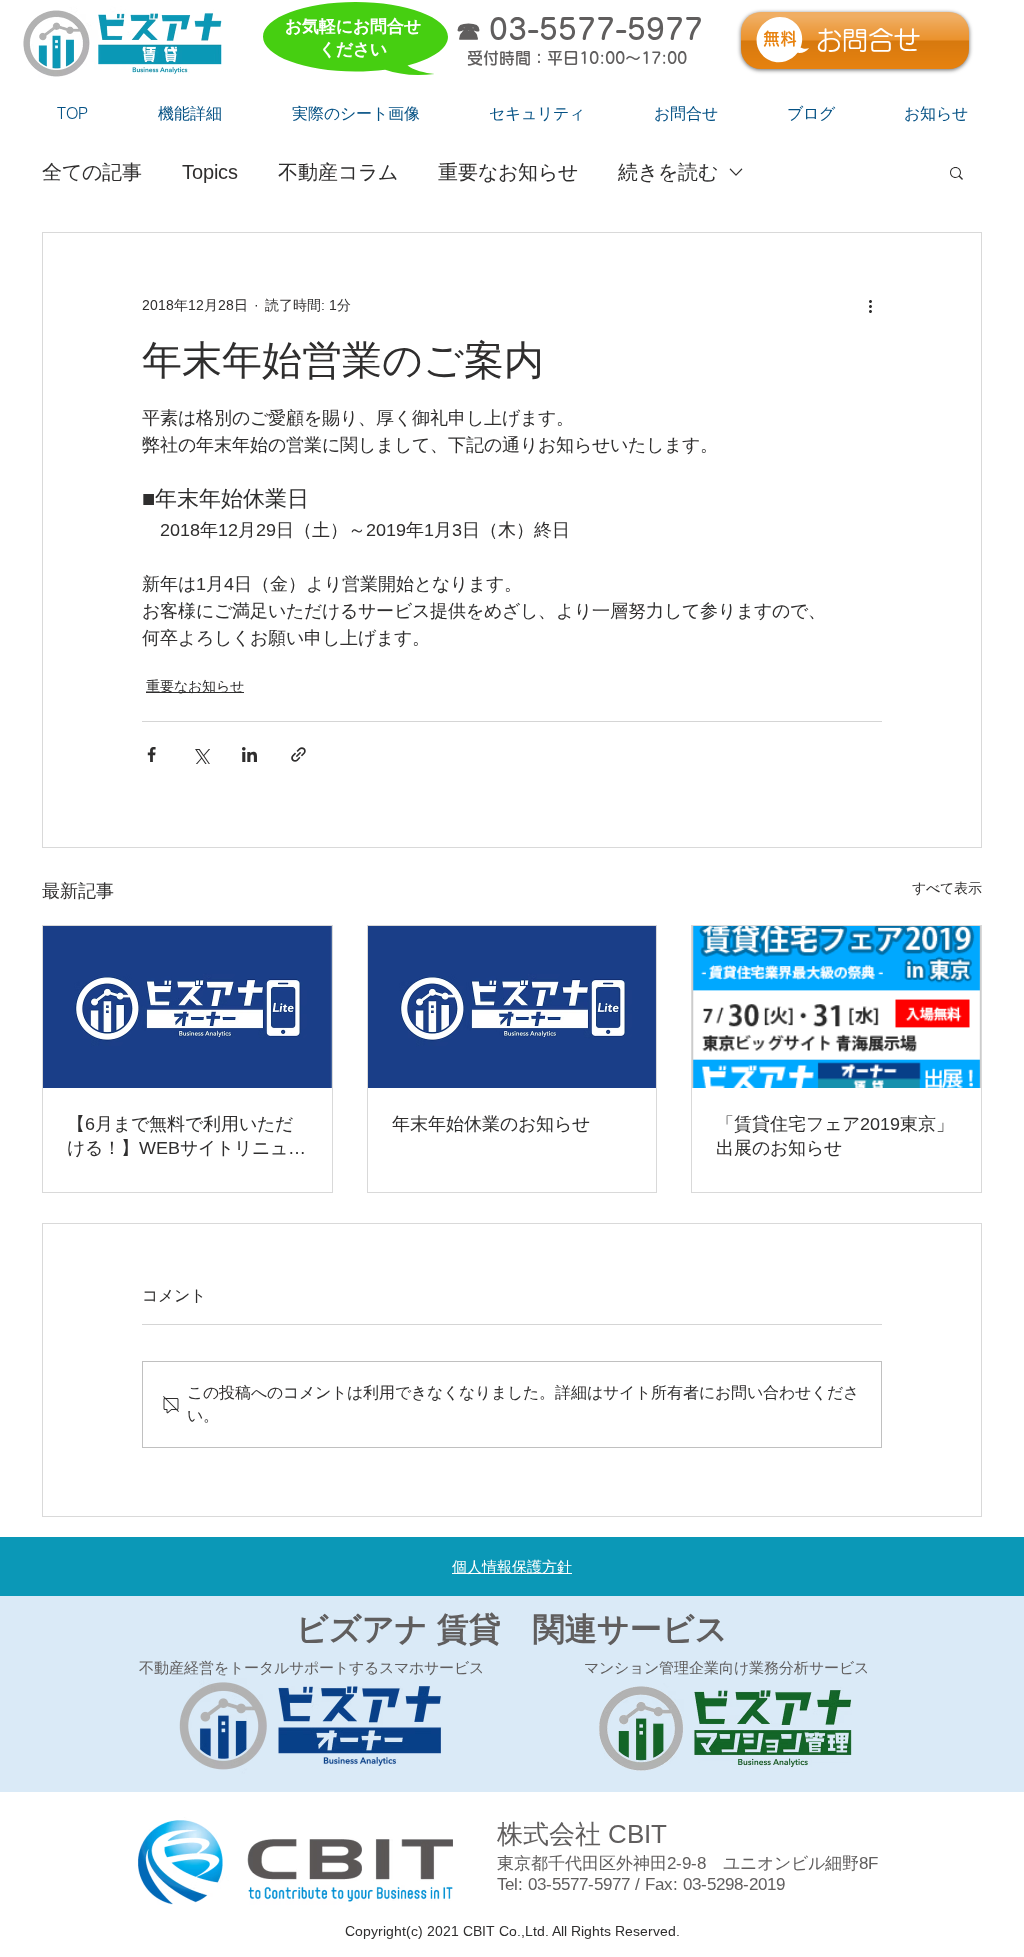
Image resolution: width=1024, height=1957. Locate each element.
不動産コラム (338, 172)
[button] (956, 172)
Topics (210, 172)
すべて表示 (947, 888)
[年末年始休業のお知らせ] (512, 1007)
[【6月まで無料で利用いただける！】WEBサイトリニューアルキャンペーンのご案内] (187, 1007)
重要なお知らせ (508, 172)
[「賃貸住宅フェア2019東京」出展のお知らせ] (836, 1007)
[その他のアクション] (870, 305)
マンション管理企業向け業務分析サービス (726, 1668)
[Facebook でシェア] (151, 754)
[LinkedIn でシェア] (249, 754)
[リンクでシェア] (298, 754)
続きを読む (668, 172)
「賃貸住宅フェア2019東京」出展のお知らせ (835, 1136)
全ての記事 (92, 172)
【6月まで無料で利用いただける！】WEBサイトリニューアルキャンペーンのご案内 (186, 1137)
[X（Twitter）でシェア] (200, 754)
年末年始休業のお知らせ (491, 1124)
